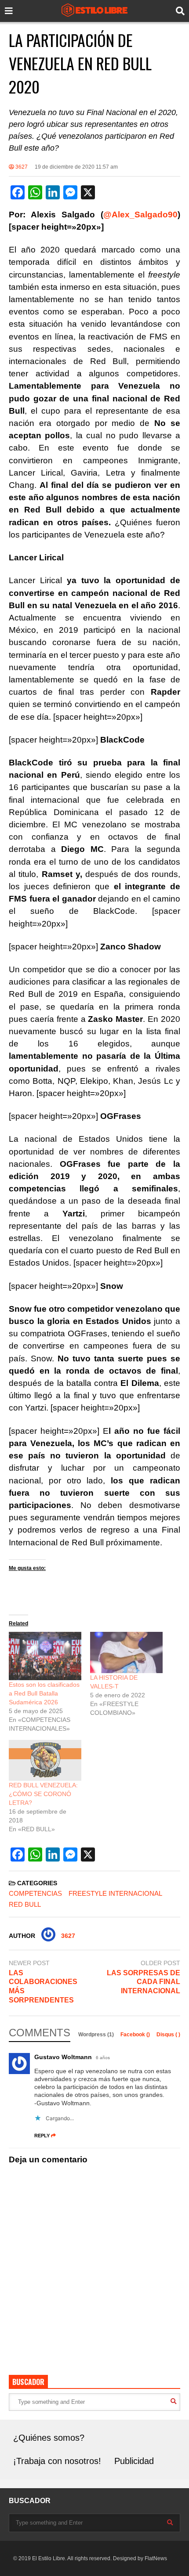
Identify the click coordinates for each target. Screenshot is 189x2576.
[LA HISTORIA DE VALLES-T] (126, 1652)
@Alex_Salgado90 (140, 215)
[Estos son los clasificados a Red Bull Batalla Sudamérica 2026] (45, 1656)
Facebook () (136, 2035)
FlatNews (156, 2558)
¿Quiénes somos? (49, 2438)
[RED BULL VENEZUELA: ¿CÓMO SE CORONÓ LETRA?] (45, 1760)
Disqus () (168, 2035)
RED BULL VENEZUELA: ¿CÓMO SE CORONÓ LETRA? (43, 1794)
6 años (103, 2058)
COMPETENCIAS (35, 1893)
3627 (21, 167)
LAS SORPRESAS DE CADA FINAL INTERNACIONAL (144, 1982)
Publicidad (134, 2461)
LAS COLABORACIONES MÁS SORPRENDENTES (43, 1986)
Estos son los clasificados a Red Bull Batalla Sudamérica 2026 (44, 1693)
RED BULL (25, 1904)
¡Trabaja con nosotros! (57, 2461)
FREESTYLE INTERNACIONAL (115, 1893)
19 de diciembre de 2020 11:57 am (76, 167)
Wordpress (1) (97, 2035)
